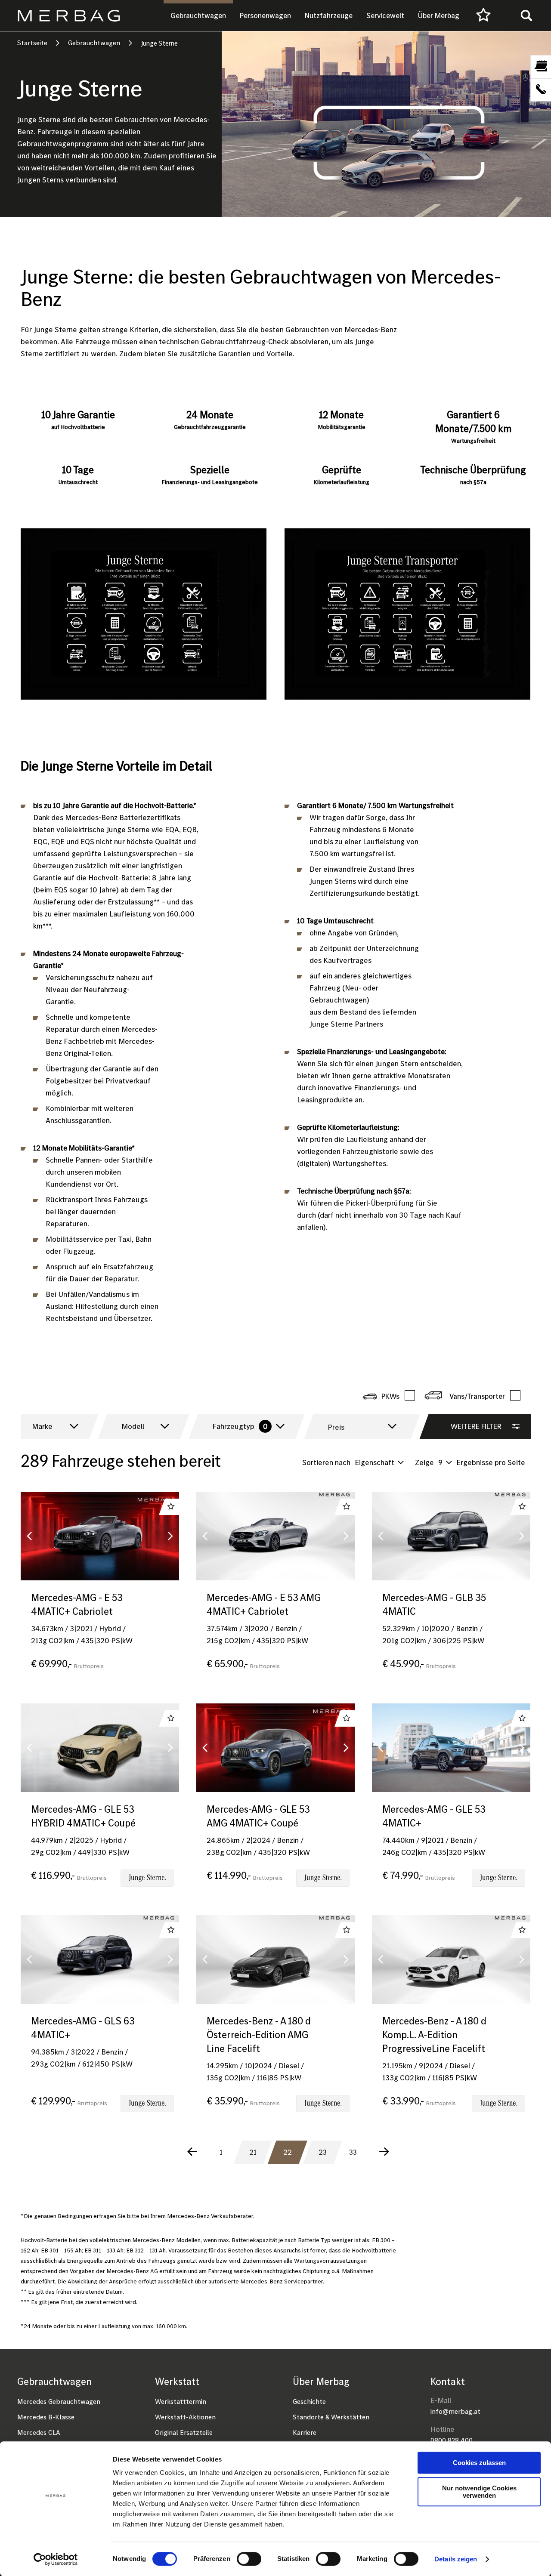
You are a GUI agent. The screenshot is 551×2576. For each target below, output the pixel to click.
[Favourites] (483, 15)
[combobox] (53, 1427)
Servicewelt (385, 15)
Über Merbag (439, 15)
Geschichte (309, 2401)
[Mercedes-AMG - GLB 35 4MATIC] (451, 1589)
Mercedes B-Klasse (46, 2417)
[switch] (249, 2559)
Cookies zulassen (479, 2463)
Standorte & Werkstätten (331, 2417)
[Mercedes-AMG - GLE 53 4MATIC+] (451, 1801)
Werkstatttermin (181, 2401)
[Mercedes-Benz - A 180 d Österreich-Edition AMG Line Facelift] (275, 2019)
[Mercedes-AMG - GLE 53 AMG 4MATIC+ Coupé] (275, 1801)
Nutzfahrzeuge (329, 15)
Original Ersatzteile (184, 2432)
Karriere (305, 2432)
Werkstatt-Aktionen (185, 2417)
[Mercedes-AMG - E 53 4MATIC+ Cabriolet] (100, 1589)
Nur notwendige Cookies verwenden (479, 2492)
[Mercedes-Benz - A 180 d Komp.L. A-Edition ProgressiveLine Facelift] (451, 2019)
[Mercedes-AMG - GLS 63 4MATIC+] (100, 2019)
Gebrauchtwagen (198, 15)
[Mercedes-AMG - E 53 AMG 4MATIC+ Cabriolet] (275, 1589)
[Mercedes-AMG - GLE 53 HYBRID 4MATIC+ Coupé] (100, 1801)
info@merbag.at (455, 2411)
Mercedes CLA (39, 2432)
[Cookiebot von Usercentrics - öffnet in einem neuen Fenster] (56, 2559)
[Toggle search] (526, 15)
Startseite (32, 43)
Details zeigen (456, 2559)
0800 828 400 (452, 2440)
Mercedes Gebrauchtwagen (59, 2401)
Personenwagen (265, 15)
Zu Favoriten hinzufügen (171, 1507)
